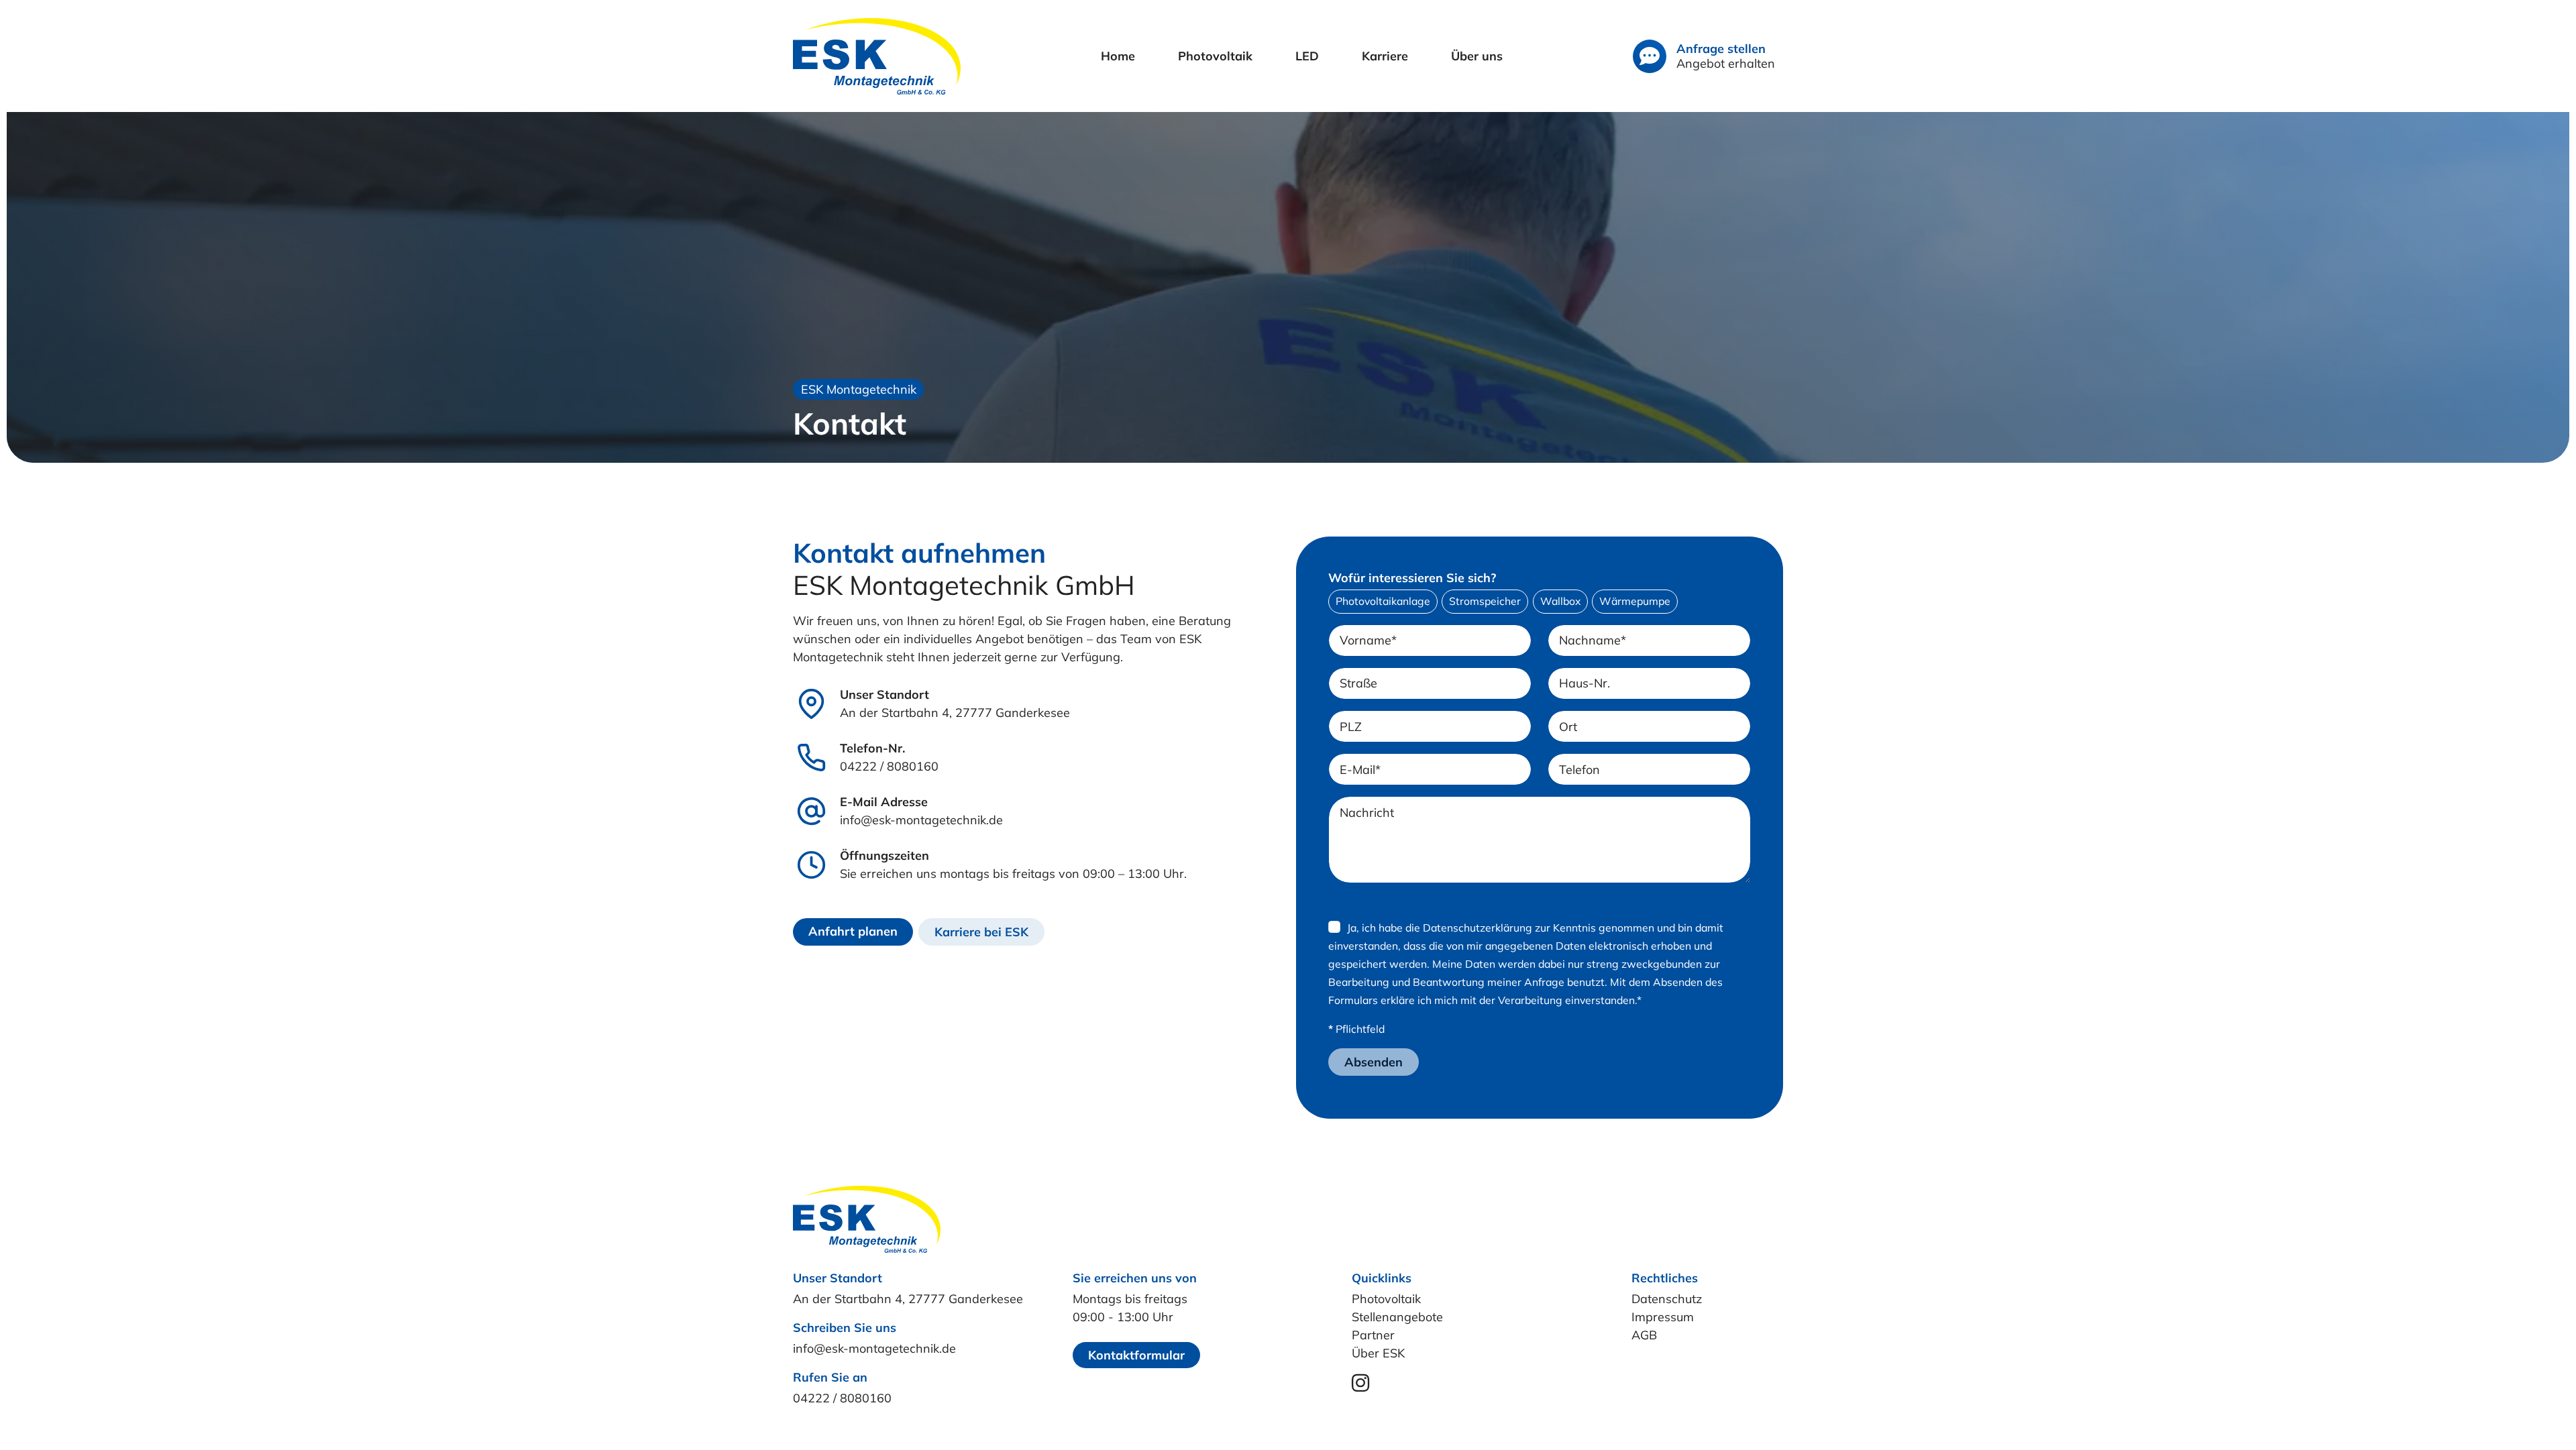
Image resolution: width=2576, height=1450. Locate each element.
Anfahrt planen (853, 931)
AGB (1644, 1335)
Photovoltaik (1386, 1299)
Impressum (1663, 1317)
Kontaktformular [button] (1136, 1355)
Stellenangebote (1397, 1317)
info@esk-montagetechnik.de (921, 820)
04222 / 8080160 (889, 766)
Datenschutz (1667, 1299)
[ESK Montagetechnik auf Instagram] (1360, 1386)
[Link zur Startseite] (877, 56)
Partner (1373, 1335)
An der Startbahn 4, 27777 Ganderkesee (955, 713)
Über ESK (1378, 1353)
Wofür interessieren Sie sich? (1412, 578)
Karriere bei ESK (981, 932)
